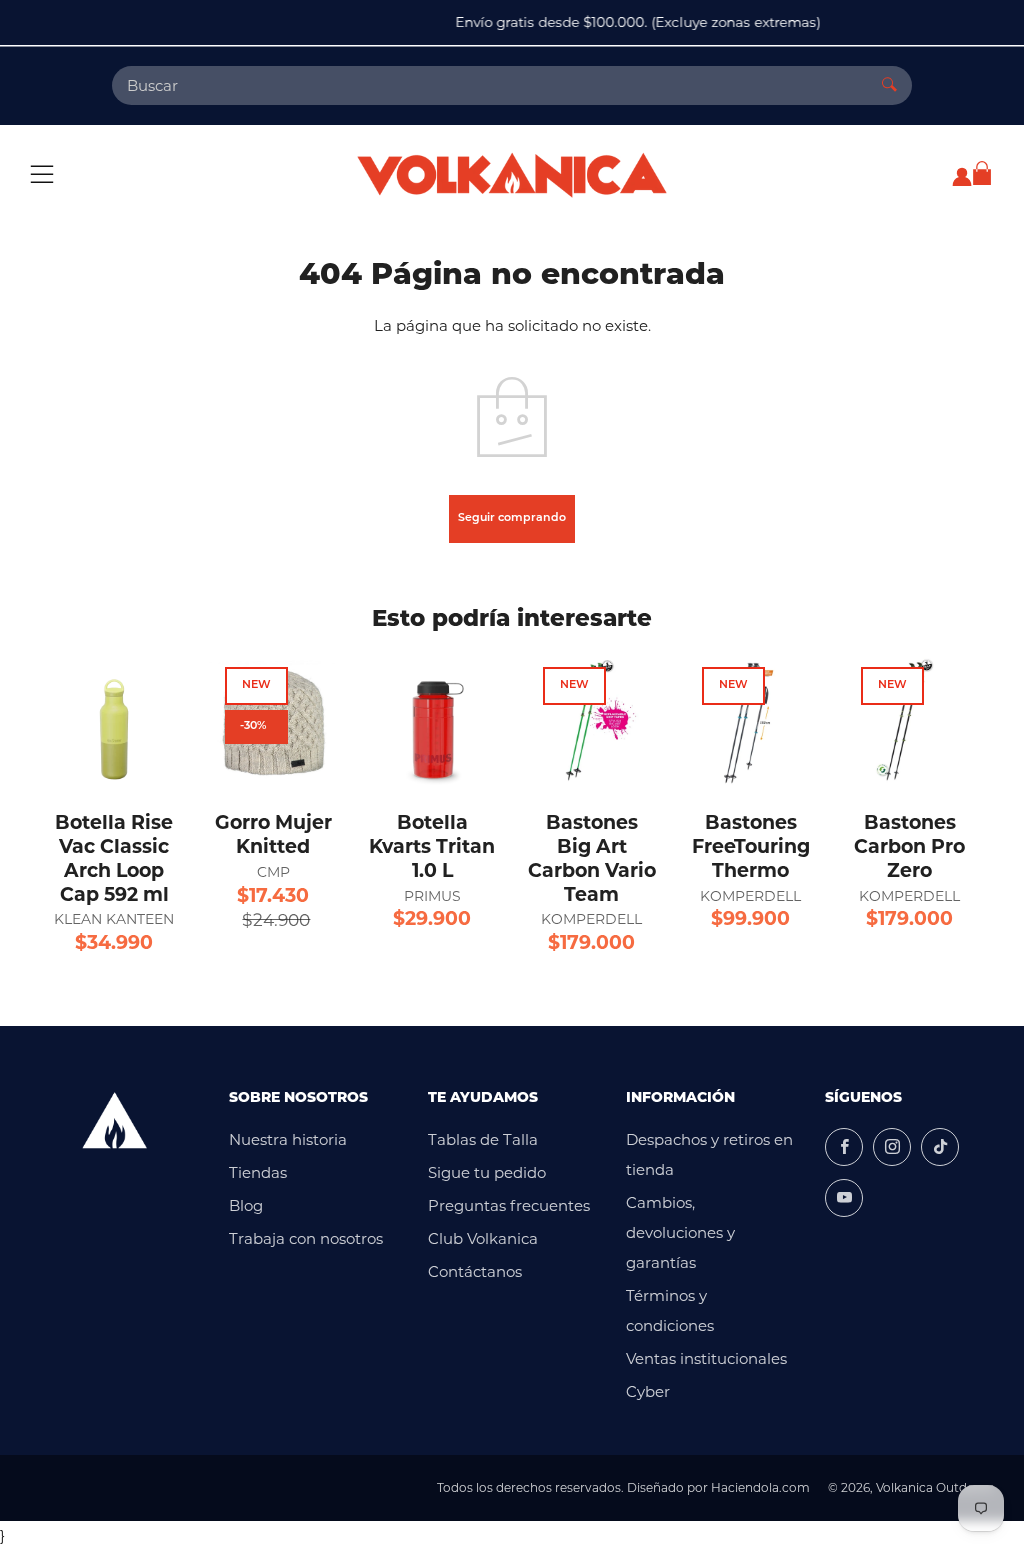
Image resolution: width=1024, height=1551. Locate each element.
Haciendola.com (760, 1487)
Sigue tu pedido (487, 1172)
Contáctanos (475, 1271)
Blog (246, 1205)
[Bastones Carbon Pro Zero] (909, 721)
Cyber (648, 1391)
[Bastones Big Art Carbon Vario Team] (591, 721)
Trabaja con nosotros (306, 1238)
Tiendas (258, 1172)
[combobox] (489, 85)
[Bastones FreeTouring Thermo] (750, 721)
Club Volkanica (483, 1238)
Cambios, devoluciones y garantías (680, 1232)
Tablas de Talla (483, 1139)
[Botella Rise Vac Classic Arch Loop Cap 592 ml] (114, 721)
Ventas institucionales (706, 1358)
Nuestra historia (288, 1139)
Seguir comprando (512, 518)
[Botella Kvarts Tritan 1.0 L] (432, 721)
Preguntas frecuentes (509, 1205)
